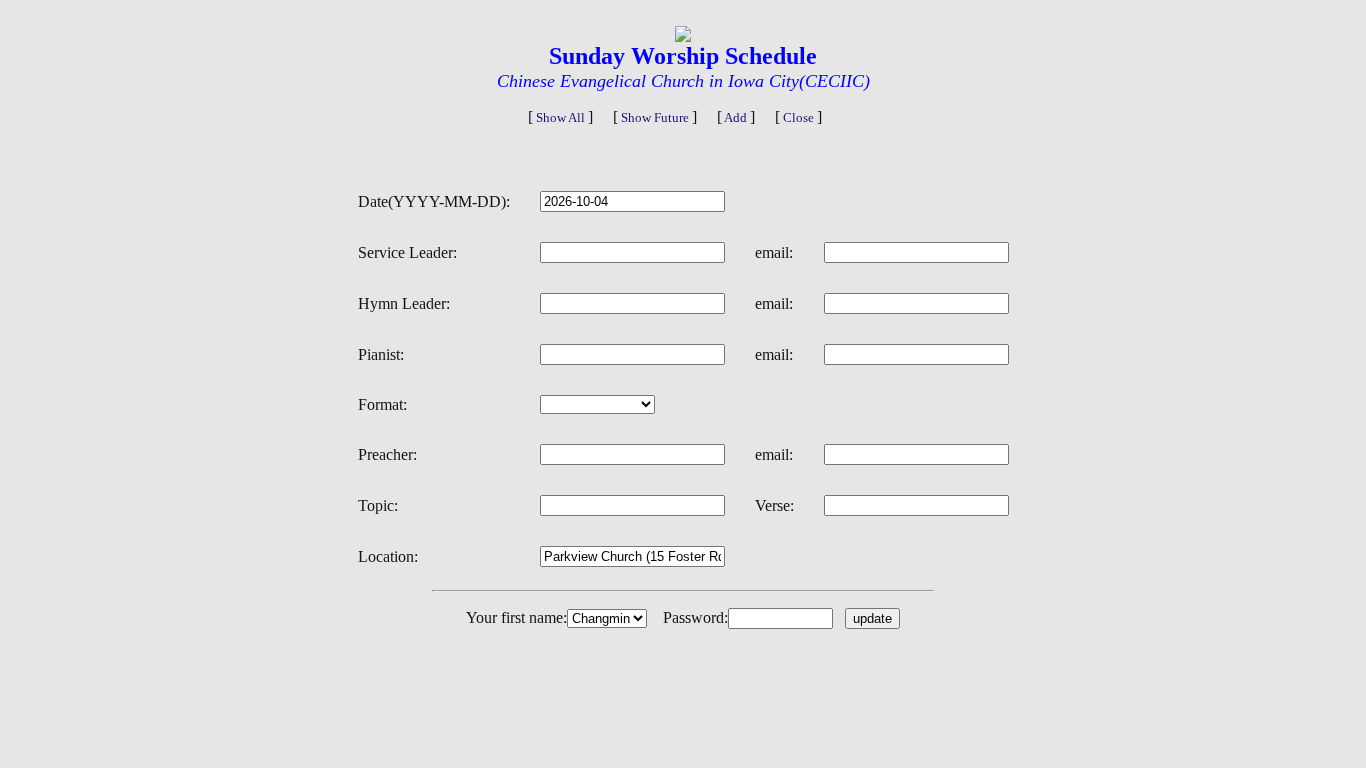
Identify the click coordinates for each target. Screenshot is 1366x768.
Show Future (655, 117)
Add (736, 117)
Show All (560, 117)
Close (798, 117)
